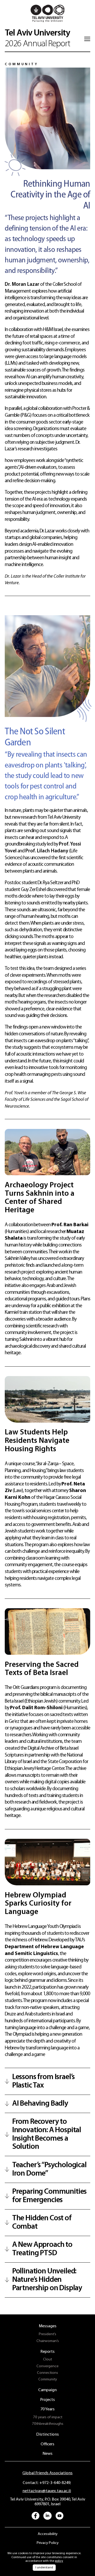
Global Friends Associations (47, 2473)
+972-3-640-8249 (54, 2483)
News (47, 2454)
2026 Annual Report (37, 39)
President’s (47, 2334)
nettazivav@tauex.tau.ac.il (46, 2491)
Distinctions (47, 2435)
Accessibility (48, 2534)
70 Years (47, 2409)
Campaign (47, 2390)
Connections (47, 2373)
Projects (47, 2400)
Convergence (47, 2366)
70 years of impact (48, 2417)
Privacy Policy (48, 2543)
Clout (47, 2359)
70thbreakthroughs (48, 2424)
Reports (47, 2352)
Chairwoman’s (48, 2341)
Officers (47, 2444)
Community (48, 2379)
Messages (48, 2326)
